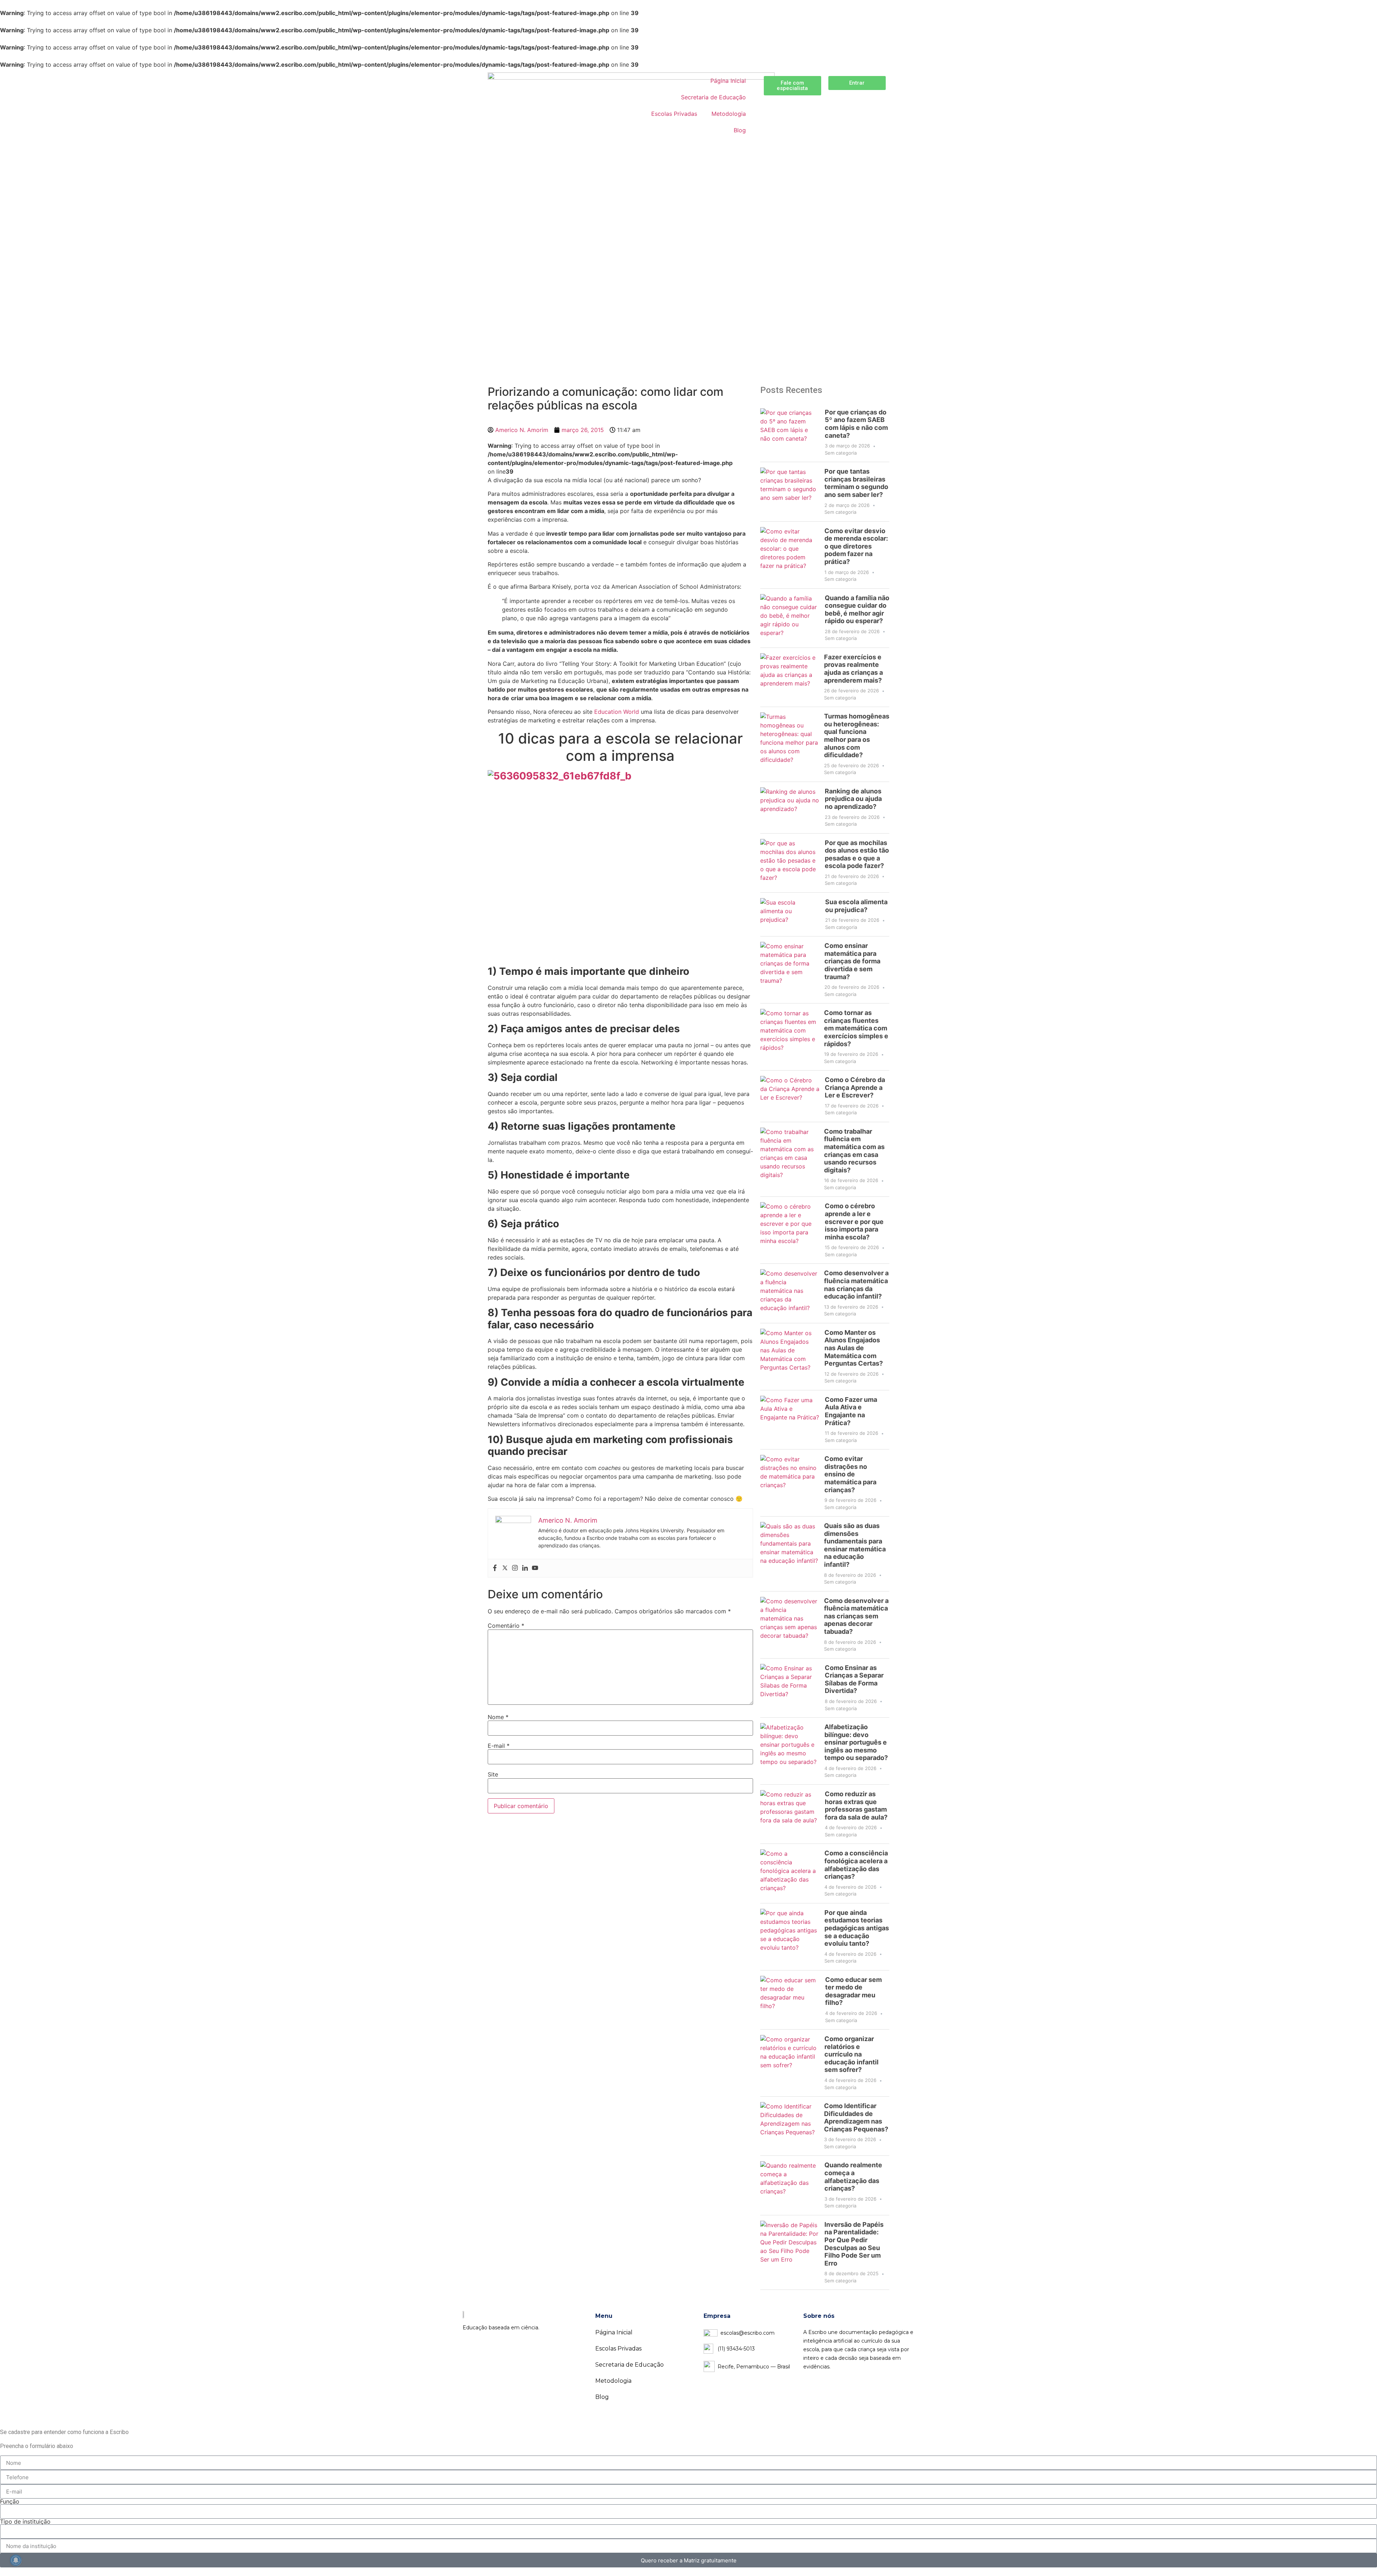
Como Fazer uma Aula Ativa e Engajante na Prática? (851, 1411)
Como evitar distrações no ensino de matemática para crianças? (850, 1474)
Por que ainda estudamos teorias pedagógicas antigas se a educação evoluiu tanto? (857, 1928)
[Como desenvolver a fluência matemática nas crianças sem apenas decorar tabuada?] (789, 1625)
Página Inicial (728, 81)
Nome (498, 1717)
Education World (617, 712)
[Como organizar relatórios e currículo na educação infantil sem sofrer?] (790, 2063)
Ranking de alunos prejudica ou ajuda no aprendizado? (853, 799)
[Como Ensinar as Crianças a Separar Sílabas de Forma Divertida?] (790, 1688)
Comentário (506, 1626)
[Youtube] (535, 1568)
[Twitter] (505, 1568)
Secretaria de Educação (713, 97)
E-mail (499, 1746)
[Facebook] (495, 1568)
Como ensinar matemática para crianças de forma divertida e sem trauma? (852, 961)
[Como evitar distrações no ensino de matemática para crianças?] (790, 1483)
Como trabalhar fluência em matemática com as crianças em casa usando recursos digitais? (854, 1151)
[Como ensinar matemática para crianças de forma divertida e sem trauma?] (790, 970)
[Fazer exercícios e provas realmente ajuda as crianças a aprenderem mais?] (789, 677)
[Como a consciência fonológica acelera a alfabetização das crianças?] (790, 1873)
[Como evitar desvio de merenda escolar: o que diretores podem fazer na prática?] (790, 555)
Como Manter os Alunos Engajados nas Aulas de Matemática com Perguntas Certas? (854, 1348)
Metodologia (729, 114)
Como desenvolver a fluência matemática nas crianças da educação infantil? (856, 1285)
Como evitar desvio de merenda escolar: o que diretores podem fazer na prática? (856, 546)
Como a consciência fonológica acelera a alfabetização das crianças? (856, 1865)
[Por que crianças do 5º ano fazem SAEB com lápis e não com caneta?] (790, 432)
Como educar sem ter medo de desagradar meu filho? (853, 1991)
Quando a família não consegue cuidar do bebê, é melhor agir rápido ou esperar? (857, 609)
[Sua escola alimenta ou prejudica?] (790, 914)
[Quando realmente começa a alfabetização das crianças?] (790, 2185)
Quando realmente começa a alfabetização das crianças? (853, 2177)
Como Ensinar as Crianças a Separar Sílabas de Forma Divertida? (854, 1679)
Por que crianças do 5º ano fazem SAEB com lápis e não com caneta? (856, 424)
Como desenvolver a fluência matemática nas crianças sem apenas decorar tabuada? (856, 1616)
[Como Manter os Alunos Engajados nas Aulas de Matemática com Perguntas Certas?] (790, 1357)
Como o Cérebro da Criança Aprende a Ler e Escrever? (855, 1087)
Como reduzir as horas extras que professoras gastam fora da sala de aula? (856, 1806)
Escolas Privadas (674, 114)
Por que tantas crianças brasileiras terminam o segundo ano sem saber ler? (856, 483)
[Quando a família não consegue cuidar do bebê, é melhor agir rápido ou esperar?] (790, 618)
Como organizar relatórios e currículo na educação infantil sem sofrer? (851, 2054)
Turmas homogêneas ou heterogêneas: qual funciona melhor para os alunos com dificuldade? (857, 736)
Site (493, 1774)
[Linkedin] (525, 1568)
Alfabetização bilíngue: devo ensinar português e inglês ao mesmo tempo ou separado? (856, 1742)
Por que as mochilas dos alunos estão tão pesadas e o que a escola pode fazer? (857, 854)
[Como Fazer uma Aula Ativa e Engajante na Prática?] (790, 1420)
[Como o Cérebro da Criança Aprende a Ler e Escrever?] (790, 1096)
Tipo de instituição (25, 2522)
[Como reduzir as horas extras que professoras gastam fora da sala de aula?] (790, 1814)
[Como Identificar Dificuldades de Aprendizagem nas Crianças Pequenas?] (789, 2126)
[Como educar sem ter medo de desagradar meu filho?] (790, 2000)
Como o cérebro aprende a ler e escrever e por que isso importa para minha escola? (854, 1221)
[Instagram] (515, 1568)
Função (10, 2501)
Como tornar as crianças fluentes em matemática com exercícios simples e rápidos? (856, 1028)
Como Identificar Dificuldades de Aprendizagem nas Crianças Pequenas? (856, 2117)
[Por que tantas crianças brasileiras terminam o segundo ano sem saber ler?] (790, 492)
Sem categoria (841, 453)
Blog (740, 130)
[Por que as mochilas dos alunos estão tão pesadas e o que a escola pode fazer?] (790, 863)
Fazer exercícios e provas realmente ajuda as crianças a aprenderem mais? (853, 669)
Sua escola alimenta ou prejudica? (856, 906)
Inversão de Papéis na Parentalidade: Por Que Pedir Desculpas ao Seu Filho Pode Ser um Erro (854, 2244)
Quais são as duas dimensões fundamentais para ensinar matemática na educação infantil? (855, 1545)
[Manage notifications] (16, 2560)
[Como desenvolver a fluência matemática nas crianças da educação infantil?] (789, 1293)
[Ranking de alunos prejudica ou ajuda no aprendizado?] (790, 808)
